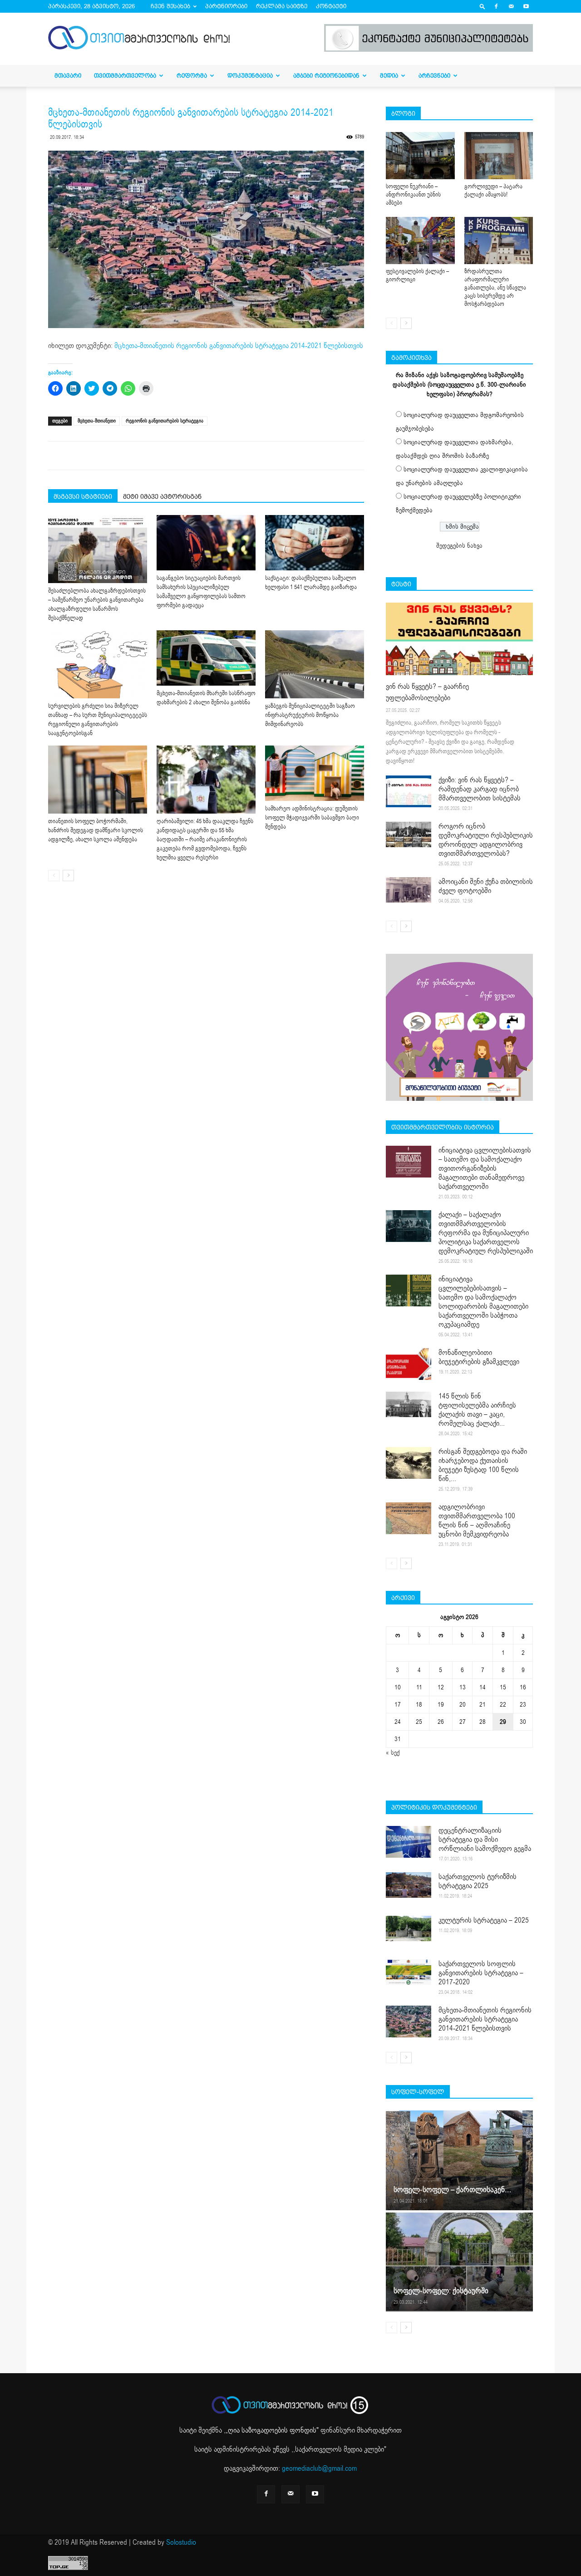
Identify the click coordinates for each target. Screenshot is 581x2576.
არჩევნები (434, 76)
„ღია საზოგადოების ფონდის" (272, 2430)
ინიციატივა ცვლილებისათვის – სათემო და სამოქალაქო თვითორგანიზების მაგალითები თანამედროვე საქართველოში (485, 1168)
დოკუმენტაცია (250, 76)
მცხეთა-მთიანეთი (97, 421)
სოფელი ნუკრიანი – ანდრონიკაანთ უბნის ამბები (413, 195)
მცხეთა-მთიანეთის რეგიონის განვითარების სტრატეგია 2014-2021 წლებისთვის (239, 346)
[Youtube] (526, 6)
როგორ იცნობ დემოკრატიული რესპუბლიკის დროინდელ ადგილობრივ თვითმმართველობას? (486, 840)
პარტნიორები (226, 6)
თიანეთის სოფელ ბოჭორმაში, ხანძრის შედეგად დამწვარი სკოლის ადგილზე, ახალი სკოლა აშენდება (96, 830)
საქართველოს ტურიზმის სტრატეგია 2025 (478, 1881)
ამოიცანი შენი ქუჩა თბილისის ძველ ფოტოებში (486, 886)
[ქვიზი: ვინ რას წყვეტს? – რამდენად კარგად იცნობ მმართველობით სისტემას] (409, 791)
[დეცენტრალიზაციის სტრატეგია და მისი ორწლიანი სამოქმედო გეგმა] (409, 1842)
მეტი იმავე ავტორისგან (162, 496)
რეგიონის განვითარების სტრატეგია (165, 421)
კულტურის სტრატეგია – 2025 (484, 1920)
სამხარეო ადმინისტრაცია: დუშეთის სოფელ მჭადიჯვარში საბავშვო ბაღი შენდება (312, 818)
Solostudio (181, 2542)
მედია (389, 76)
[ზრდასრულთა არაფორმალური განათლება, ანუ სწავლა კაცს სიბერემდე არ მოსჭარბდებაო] (499, 240)
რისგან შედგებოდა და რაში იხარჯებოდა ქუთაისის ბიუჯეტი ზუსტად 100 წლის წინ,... (483, 1465)
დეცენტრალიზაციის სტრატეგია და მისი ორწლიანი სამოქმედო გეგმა (485, 1840)
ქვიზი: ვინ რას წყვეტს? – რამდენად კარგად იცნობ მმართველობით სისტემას (480, 789)
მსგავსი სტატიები (83, 496)
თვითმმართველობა (125, 76)
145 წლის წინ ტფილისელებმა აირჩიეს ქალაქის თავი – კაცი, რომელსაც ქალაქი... (477, 1410)
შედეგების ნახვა (459, 546)
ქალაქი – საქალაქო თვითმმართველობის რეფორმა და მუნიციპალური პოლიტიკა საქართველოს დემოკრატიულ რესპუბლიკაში (486, 1233)
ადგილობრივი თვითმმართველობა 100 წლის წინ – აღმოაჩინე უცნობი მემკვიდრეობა (477, 1521)
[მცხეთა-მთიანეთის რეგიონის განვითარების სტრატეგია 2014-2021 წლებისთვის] (409, 2022)
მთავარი (68, 76)
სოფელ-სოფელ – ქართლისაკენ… (452, 2190)
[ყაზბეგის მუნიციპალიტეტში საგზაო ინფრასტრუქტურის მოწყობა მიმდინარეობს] (315, 664)
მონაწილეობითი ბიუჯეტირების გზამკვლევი (479, 1357)
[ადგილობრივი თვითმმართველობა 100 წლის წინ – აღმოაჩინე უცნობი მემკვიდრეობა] (409, 1518)
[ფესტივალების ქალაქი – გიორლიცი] (420, 240)
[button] (483, 6)
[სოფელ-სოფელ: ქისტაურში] (459, 2262)
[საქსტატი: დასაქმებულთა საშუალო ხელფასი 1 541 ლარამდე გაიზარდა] (315, 542)
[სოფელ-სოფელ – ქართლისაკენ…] (459, 2160)
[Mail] (511, 6)
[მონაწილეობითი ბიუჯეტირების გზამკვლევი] (409, 1364)
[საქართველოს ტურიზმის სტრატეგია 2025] (409, 1885)
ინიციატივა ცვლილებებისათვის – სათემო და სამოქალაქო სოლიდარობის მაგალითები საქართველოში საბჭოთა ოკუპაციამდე (483, 1302)
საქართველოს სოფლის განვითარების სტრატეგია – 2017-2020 (481, 1973)
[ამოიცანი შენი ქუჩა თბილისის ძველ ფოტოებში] (409, 890)
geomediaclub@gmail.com (319, 2468)
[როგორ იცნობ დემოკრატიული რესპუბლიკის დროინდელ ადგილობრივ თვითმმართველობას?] (409, 834)
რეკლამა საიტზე (282, 6)
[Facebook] (496, 6)
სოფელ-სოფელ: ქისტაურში (441, 2291)
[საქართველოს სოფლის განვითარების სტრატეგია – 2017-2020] (409, 1972)
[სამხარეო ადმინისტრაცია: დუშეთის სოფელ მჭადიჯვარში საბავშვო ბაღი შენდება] (315, 773)
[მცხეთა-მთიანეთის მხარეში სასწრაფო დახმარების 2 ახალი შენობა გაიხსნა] (206, 658)
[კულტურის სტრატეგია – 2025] (409, 1928)
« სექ (393, 1753)
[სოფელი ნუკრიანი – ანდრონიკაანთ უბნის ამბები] (420, 156)
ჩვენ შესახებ (170, 6)
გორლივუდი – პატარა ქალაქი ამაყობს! (493, 191)
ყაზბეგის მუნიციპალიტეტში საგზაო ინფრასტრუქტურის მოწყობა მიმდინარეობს (310, 715)
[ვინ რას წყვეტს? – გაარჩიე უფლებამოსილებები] (459, 639)
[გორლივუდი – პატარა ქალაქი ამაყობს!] (499, 156)
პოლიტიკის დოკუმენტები (434, 1807)
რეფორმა (192, 76)
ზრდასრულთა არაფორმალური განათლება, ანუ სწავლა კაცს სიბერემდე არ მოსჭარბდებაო (495, 288)
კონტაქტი (331, 6)
